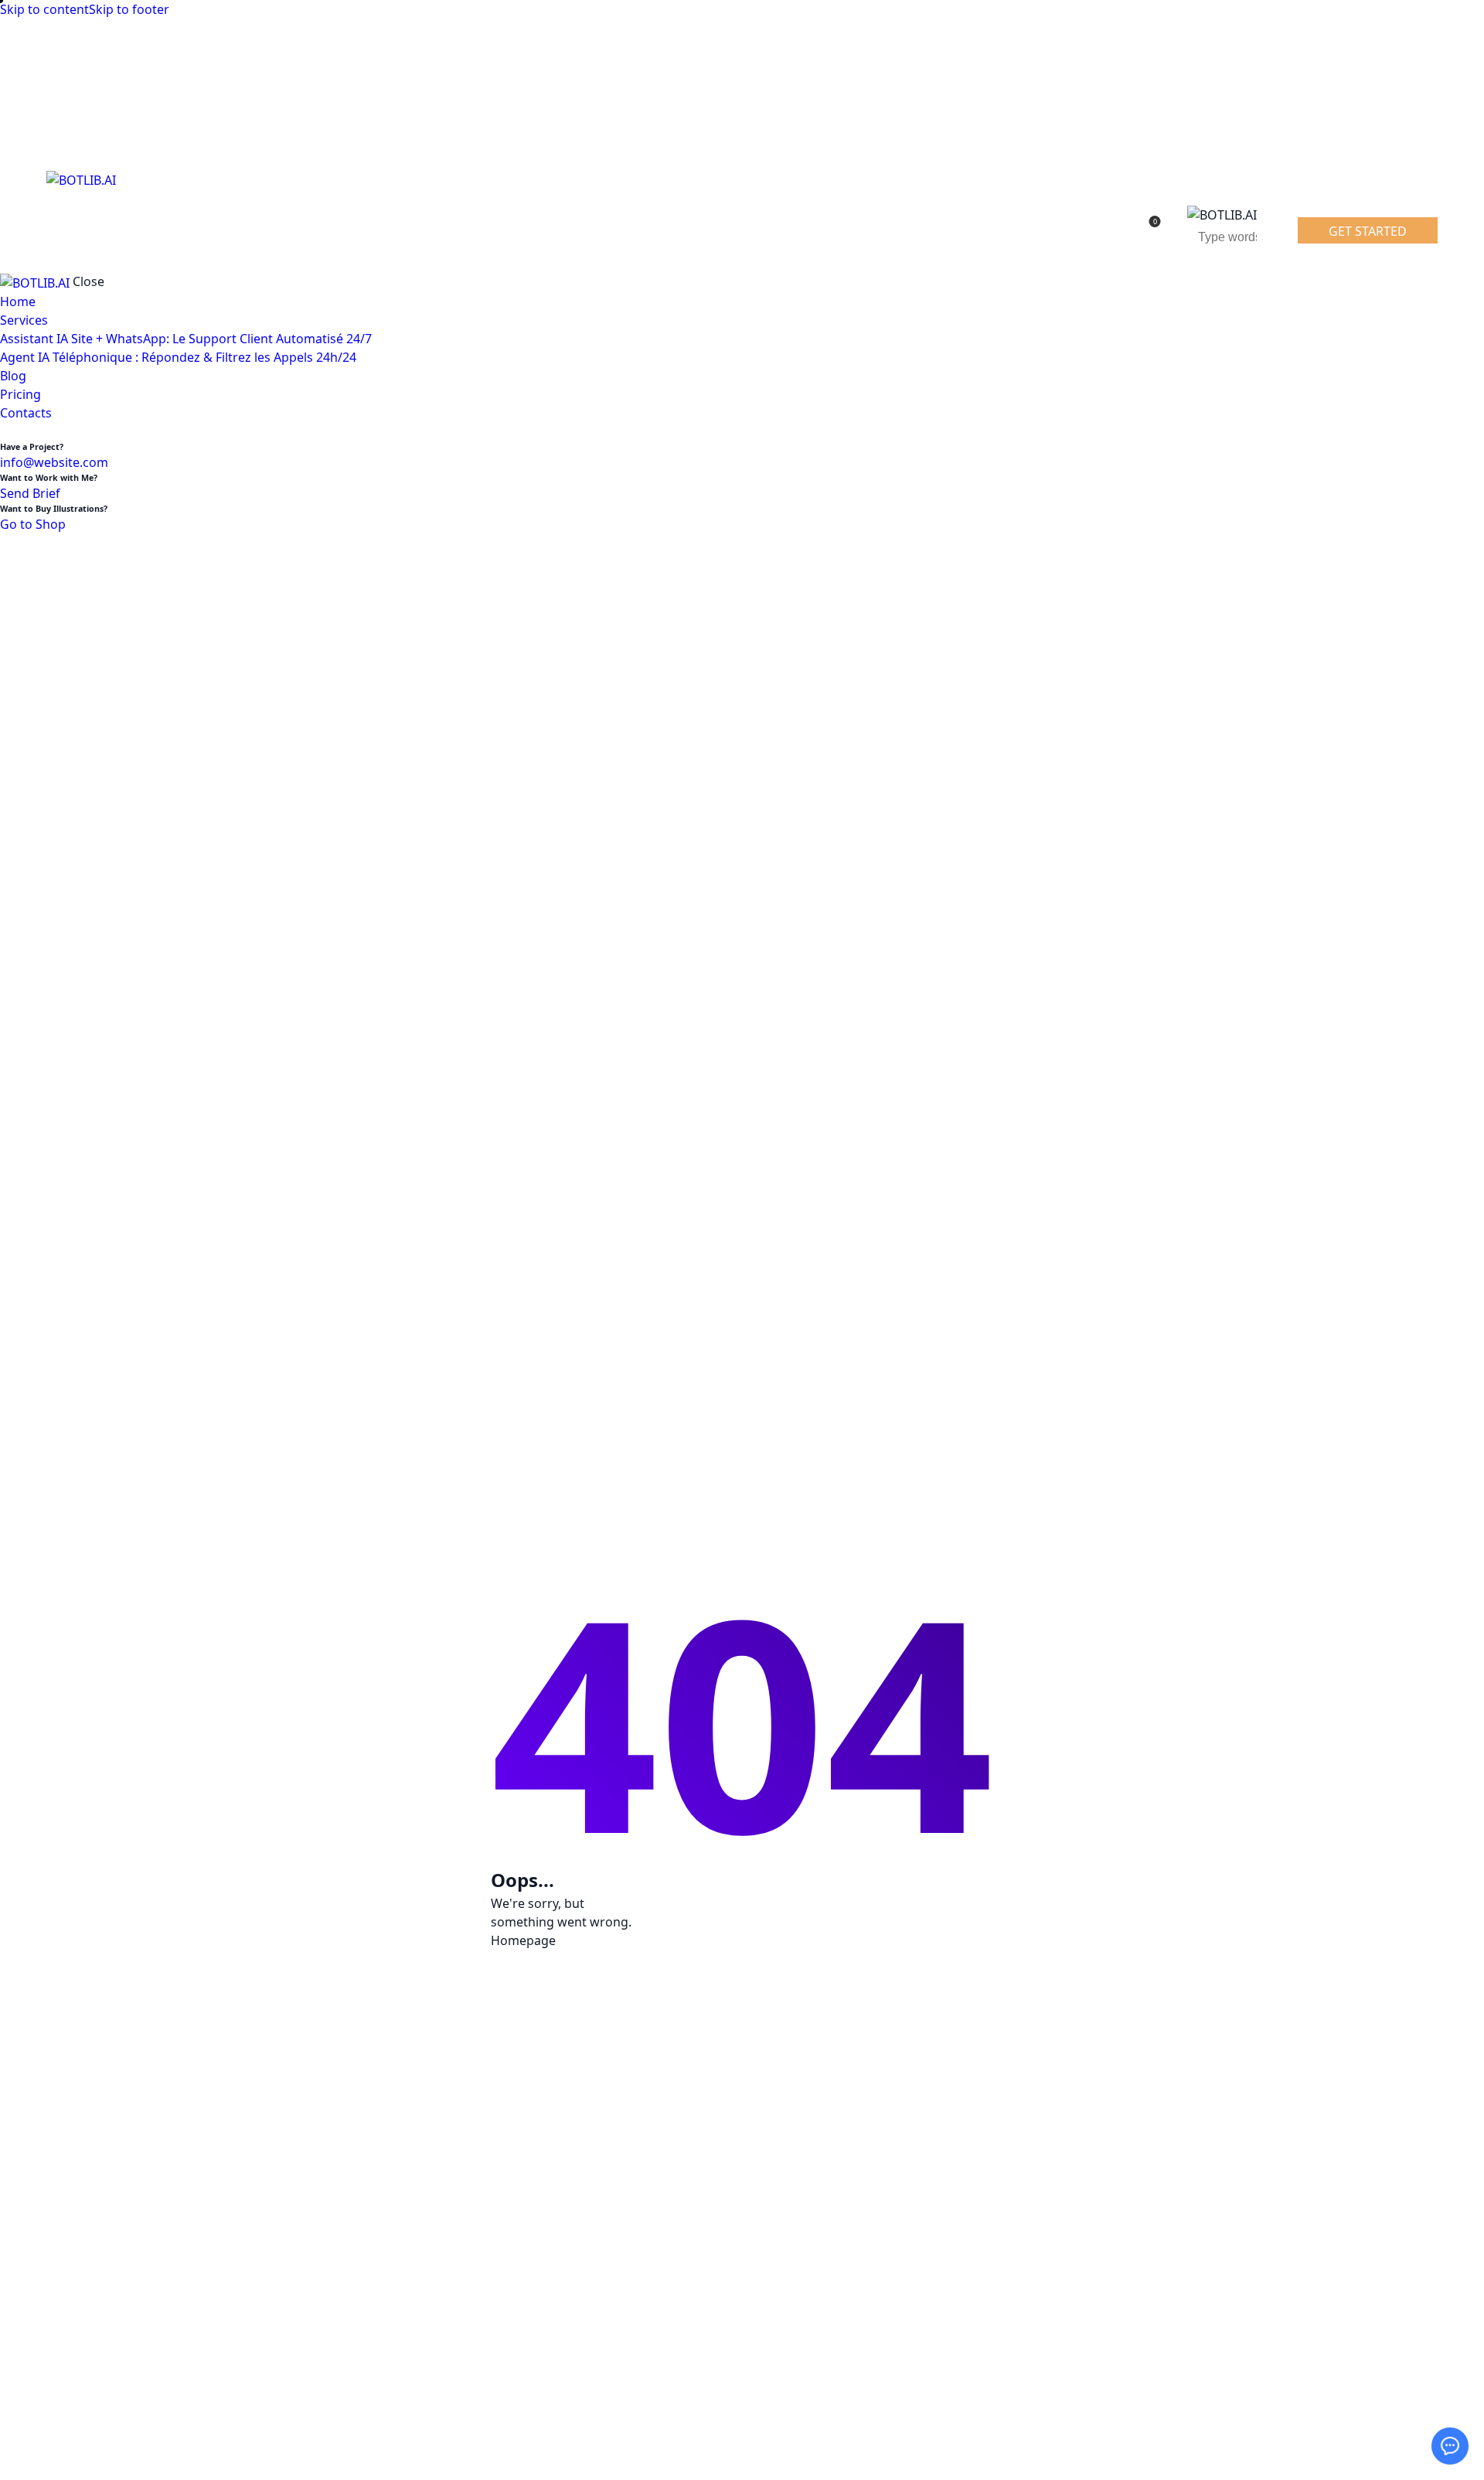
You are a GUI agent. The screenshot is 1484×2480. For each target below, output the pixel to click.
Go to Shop (33, 524)
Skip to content (44, 9)
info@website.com (54, 462)
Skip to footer (129, 9)
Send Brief (30, 493)
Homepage (523, 1940)
